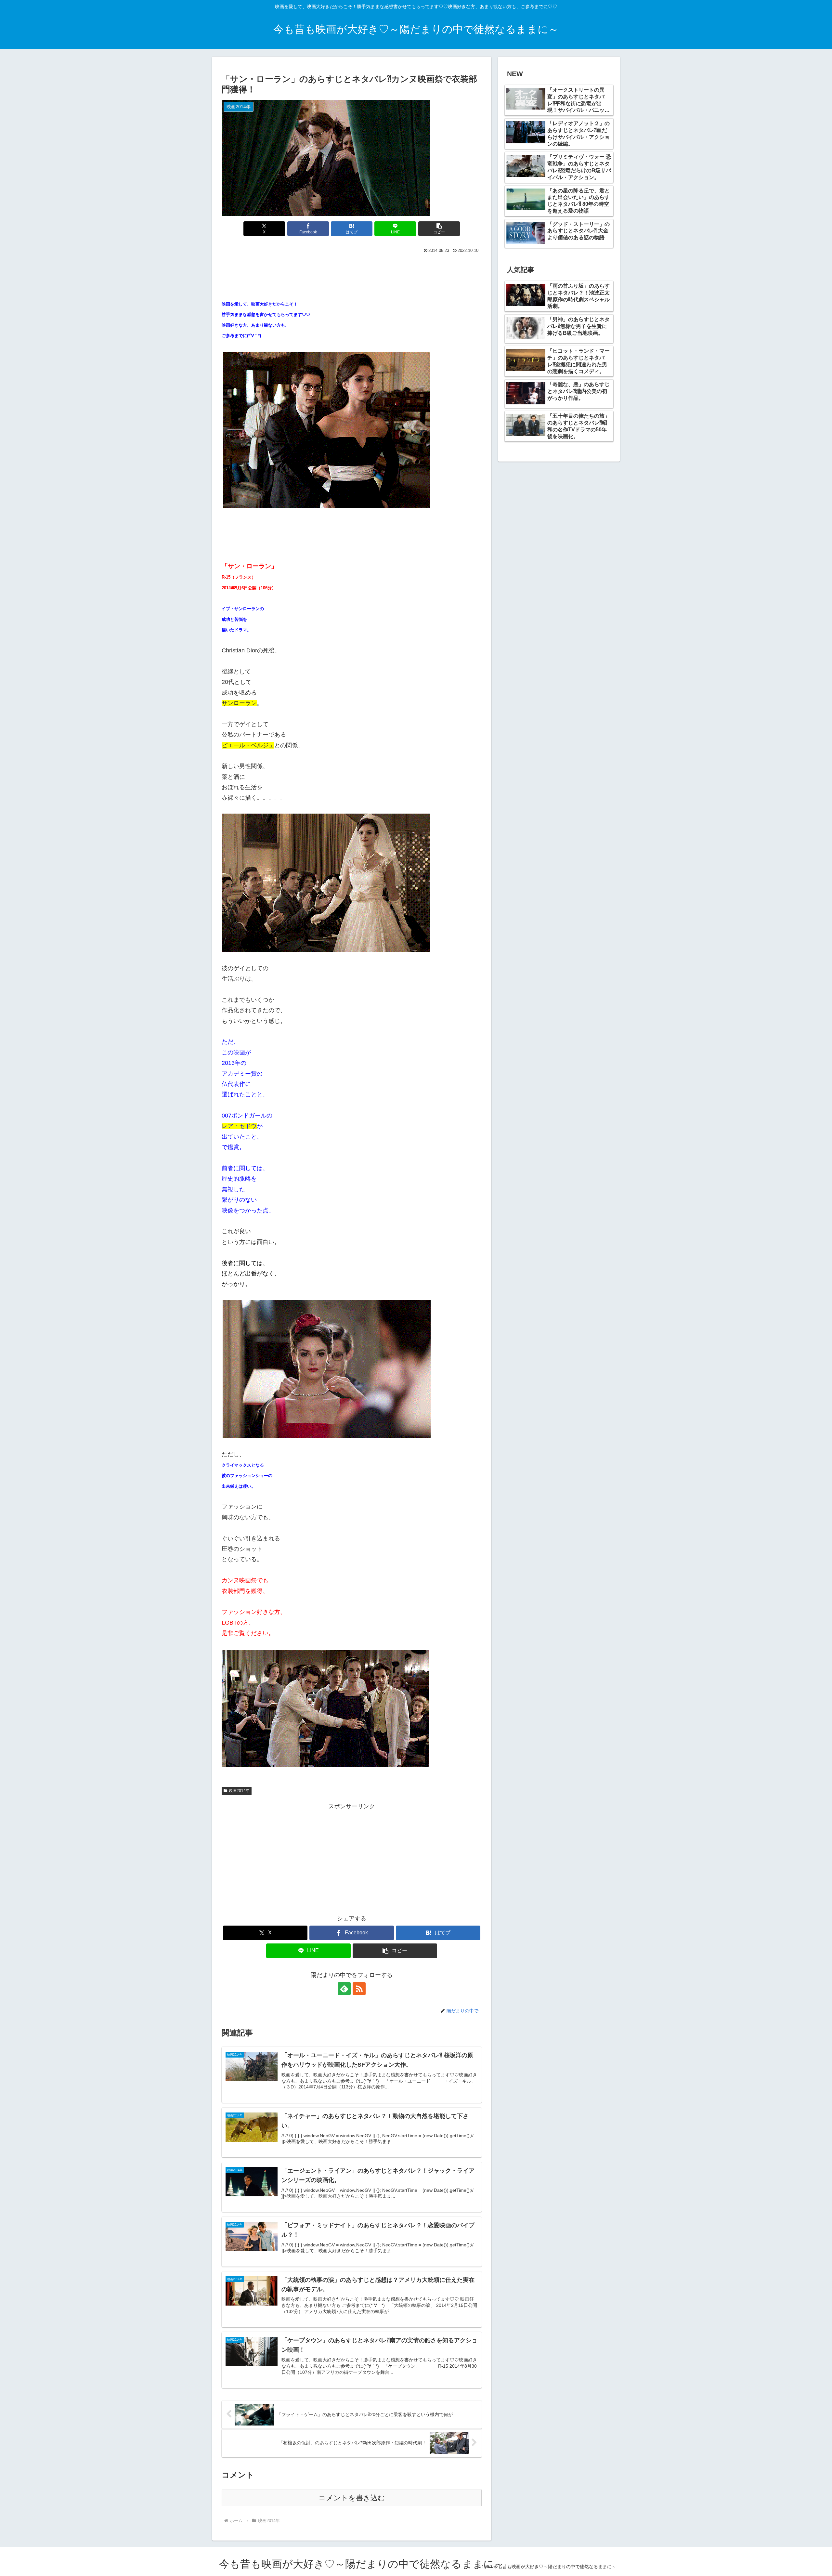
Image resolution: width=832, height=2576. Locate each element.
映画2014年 (239, 1791)
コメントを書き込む (352, 2498)
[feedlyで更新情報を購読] (344, 1989)
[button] (439, 229)
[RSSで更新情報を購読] (359, 1989)
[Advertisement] (352, 273)
